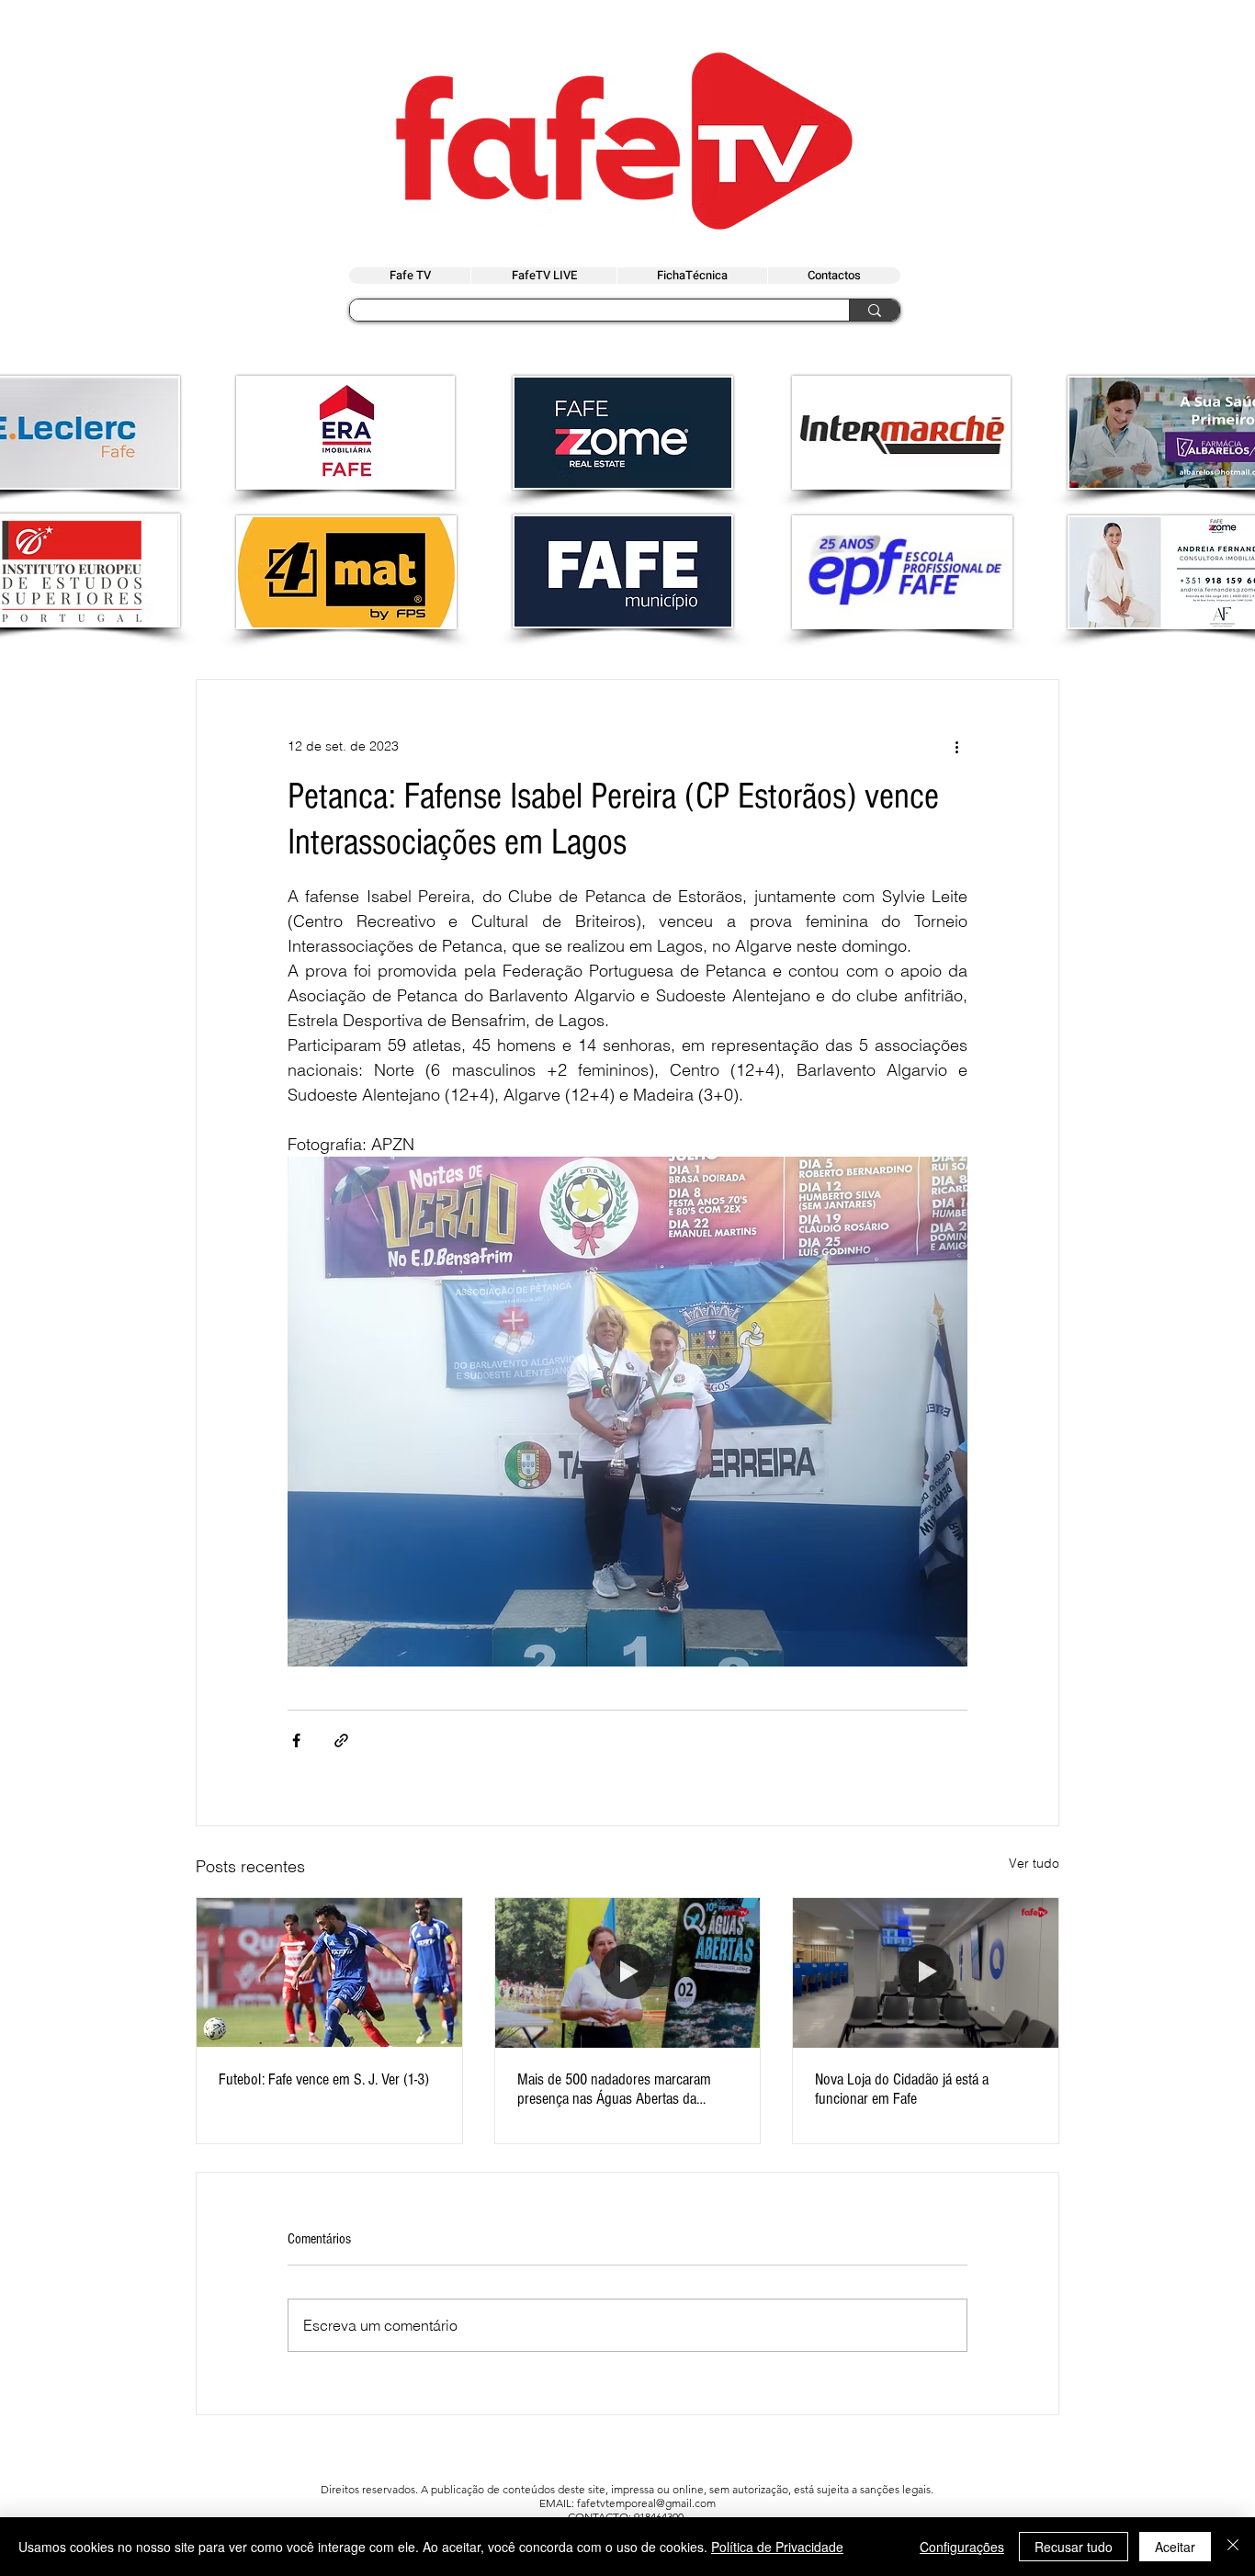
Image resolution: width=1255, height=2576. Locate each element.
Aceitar (1175, 2547)
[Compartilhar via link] (341, 1740)
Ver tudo (1034, 1863)
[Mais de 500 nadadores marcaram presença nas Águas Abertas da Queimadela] (628, 1972)
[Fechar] (1233, 2547)
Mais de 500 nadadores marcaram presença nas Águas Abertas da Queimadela (614, 2089)
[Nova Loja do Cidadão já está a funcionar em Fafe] (926, 1972)
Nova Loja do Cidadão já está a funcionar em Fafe (902, 2089)
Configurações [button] (962, 2547)
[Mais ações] (956, 746)
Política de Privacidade (777, 2547)
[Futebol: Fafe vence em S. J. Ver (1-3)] (329, 1972)
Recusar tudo (1074, 2547)
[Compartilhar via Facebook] (296, 1740)
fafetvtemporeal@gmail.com (646, 2503)
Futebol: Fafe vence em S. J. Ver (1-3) (324, 2079)
